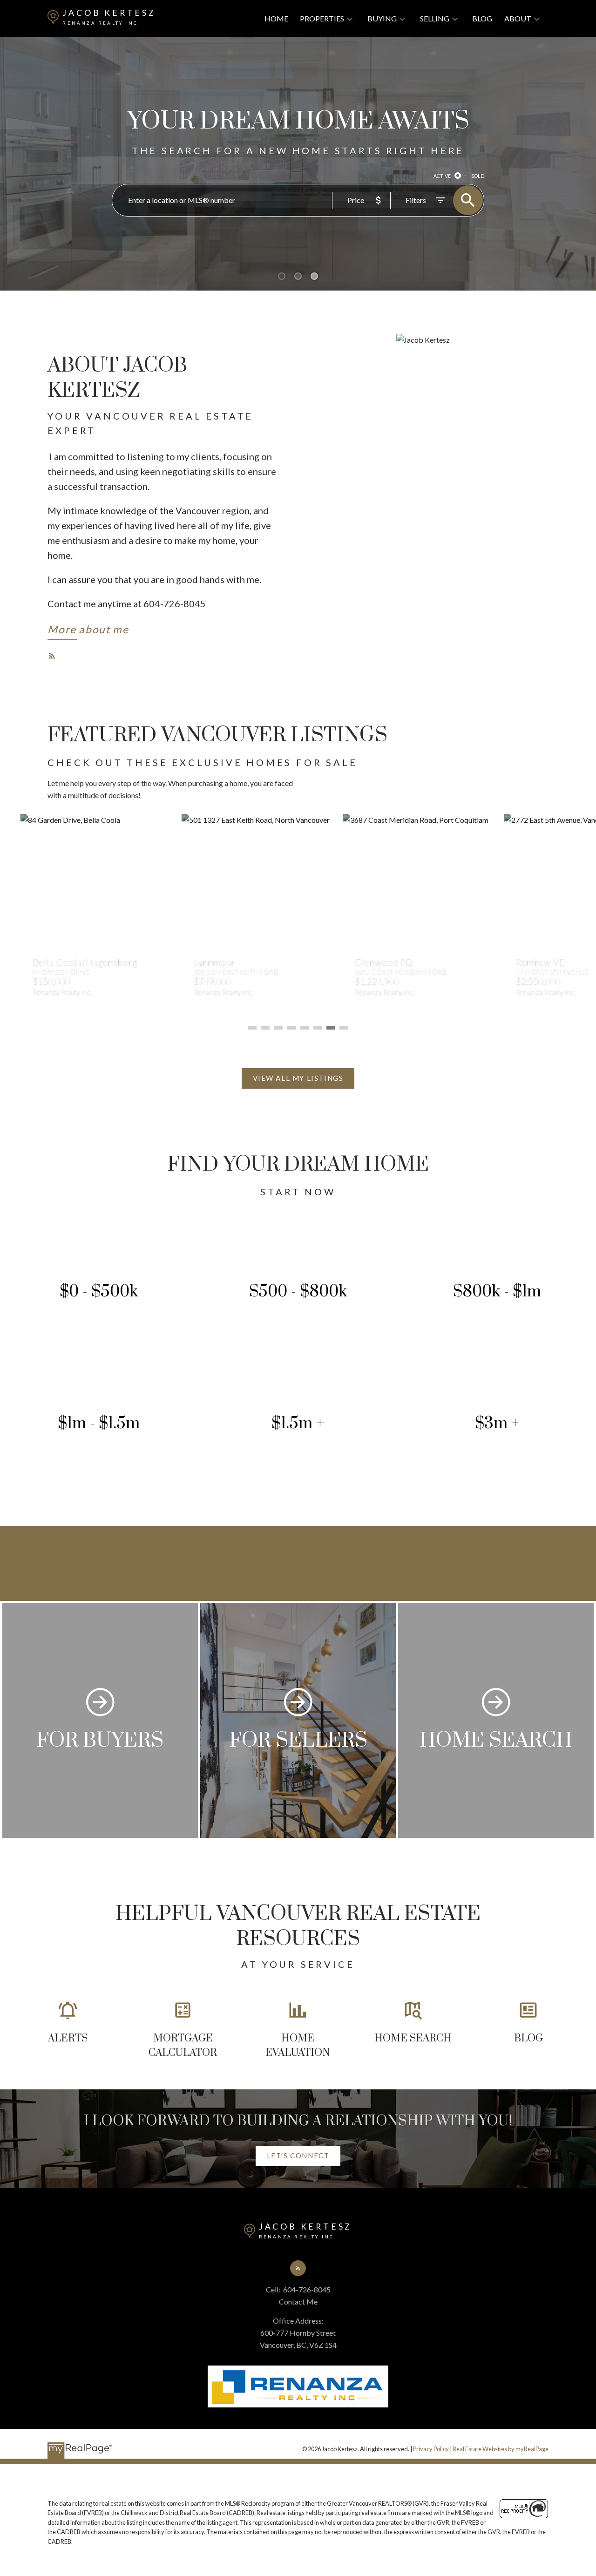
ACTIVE (442, 176)
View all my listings (298, 1078)
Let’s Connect (298, 2156)
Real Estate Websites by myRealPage (501, 2449)
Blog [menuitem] (482, 18)
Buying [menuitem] (382, 18)
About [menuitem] (518, 18)
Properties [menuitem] (322, 18)
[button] (88, 631)
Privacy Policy (431, 2449)
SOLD (478, 176)
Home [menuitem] (276, 18)
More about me (88, 629)
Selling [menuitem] (435, 18)
